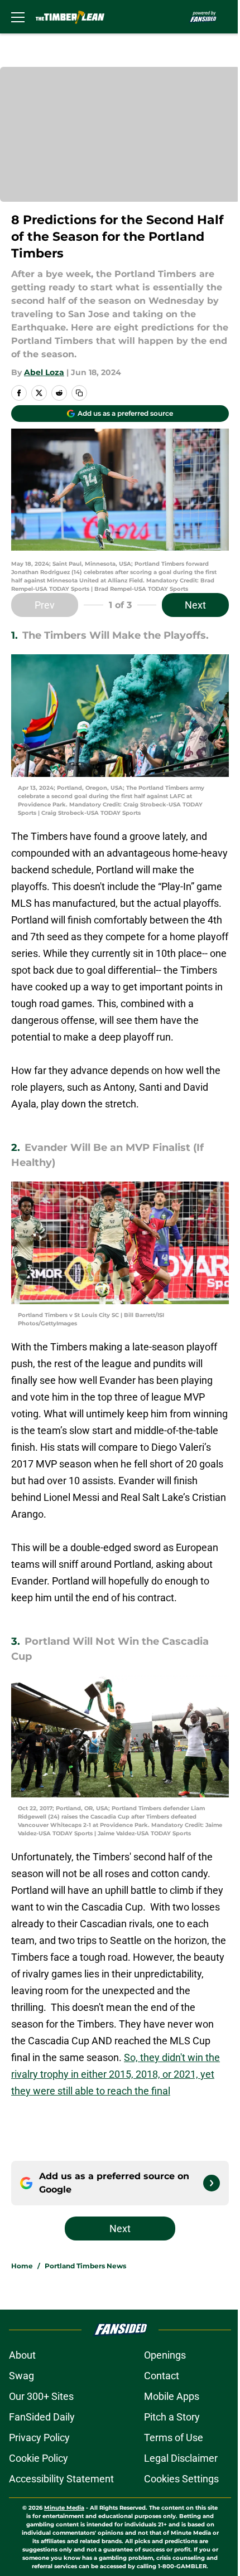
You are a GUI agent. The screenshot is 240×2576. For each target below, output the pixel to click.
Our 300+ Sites (41, 2396)
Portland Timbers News (85, 2266)
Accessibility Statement (61, 2479)
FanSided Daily (42, 2417)
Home (22, 2266)
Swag (21, 2376)
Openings (165, 2355)
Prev (45, 605)
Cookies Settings (181, 2479)
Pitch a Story (172, 2417)
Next (195, 605)
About (22, 2355)
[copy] (79, 393)
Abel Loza (44, 372)
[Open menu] (18, 17)
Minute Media (64, 2508)
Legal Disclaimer (181, 2458)
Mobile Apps (172, 2396)
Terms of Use (174, 2438)
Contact (162, 2376)
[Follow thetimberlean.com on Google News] (212, 2183)
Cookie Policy (39, 2458)
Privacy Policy (39, 2438)
